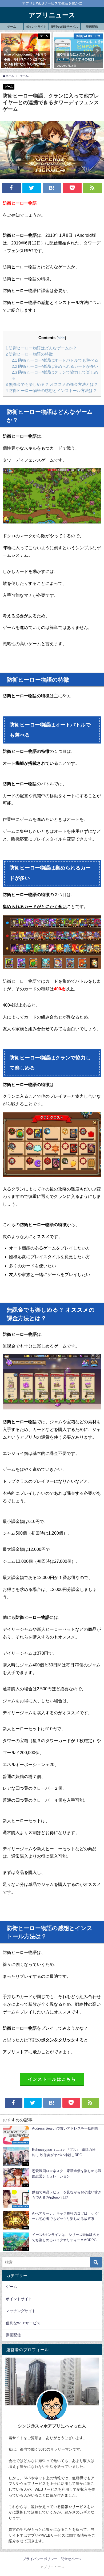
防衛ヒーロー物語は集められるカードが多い (55, 366)
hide (61, 338)
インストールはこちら (52, 2079)
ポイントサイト (36, 27)
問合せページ (71, 2559)
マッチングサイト (21, 2311)
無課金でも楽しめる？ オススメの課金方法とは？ (52, 384)
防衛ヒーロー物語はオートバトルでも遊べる (55, 360)
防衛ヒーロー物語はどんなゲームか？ (41, 348)
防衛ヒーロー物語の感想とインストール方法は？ (51, 390)
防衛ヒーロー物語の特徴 (29, 354)
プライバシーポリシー (40, 2559)
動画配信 (92, 27)
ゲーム (12, 27)
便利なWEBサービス (65, 27)
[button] (7, 51)
